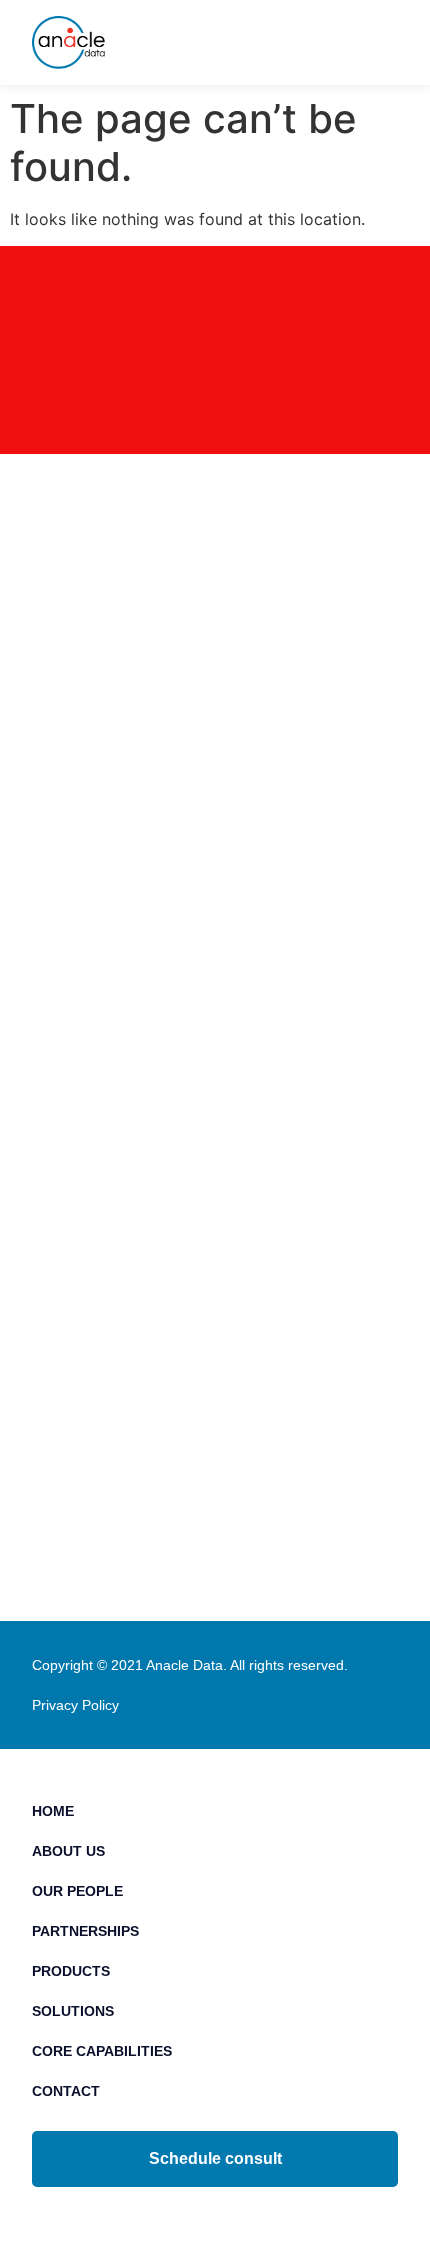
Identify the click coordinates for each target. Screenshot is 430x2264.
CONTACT (66, 2091)
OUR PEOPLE (77, 1891)
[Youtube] (260, 2219)
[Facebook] (215, 2219)
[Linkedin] (170, 2219)
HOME (53, 1811)
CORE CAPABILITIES (102, 2051)
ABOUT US (68, 1851)
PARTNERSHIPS (85, 1931)
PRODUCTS (71, 1971)
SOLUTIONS (73, 2011)
